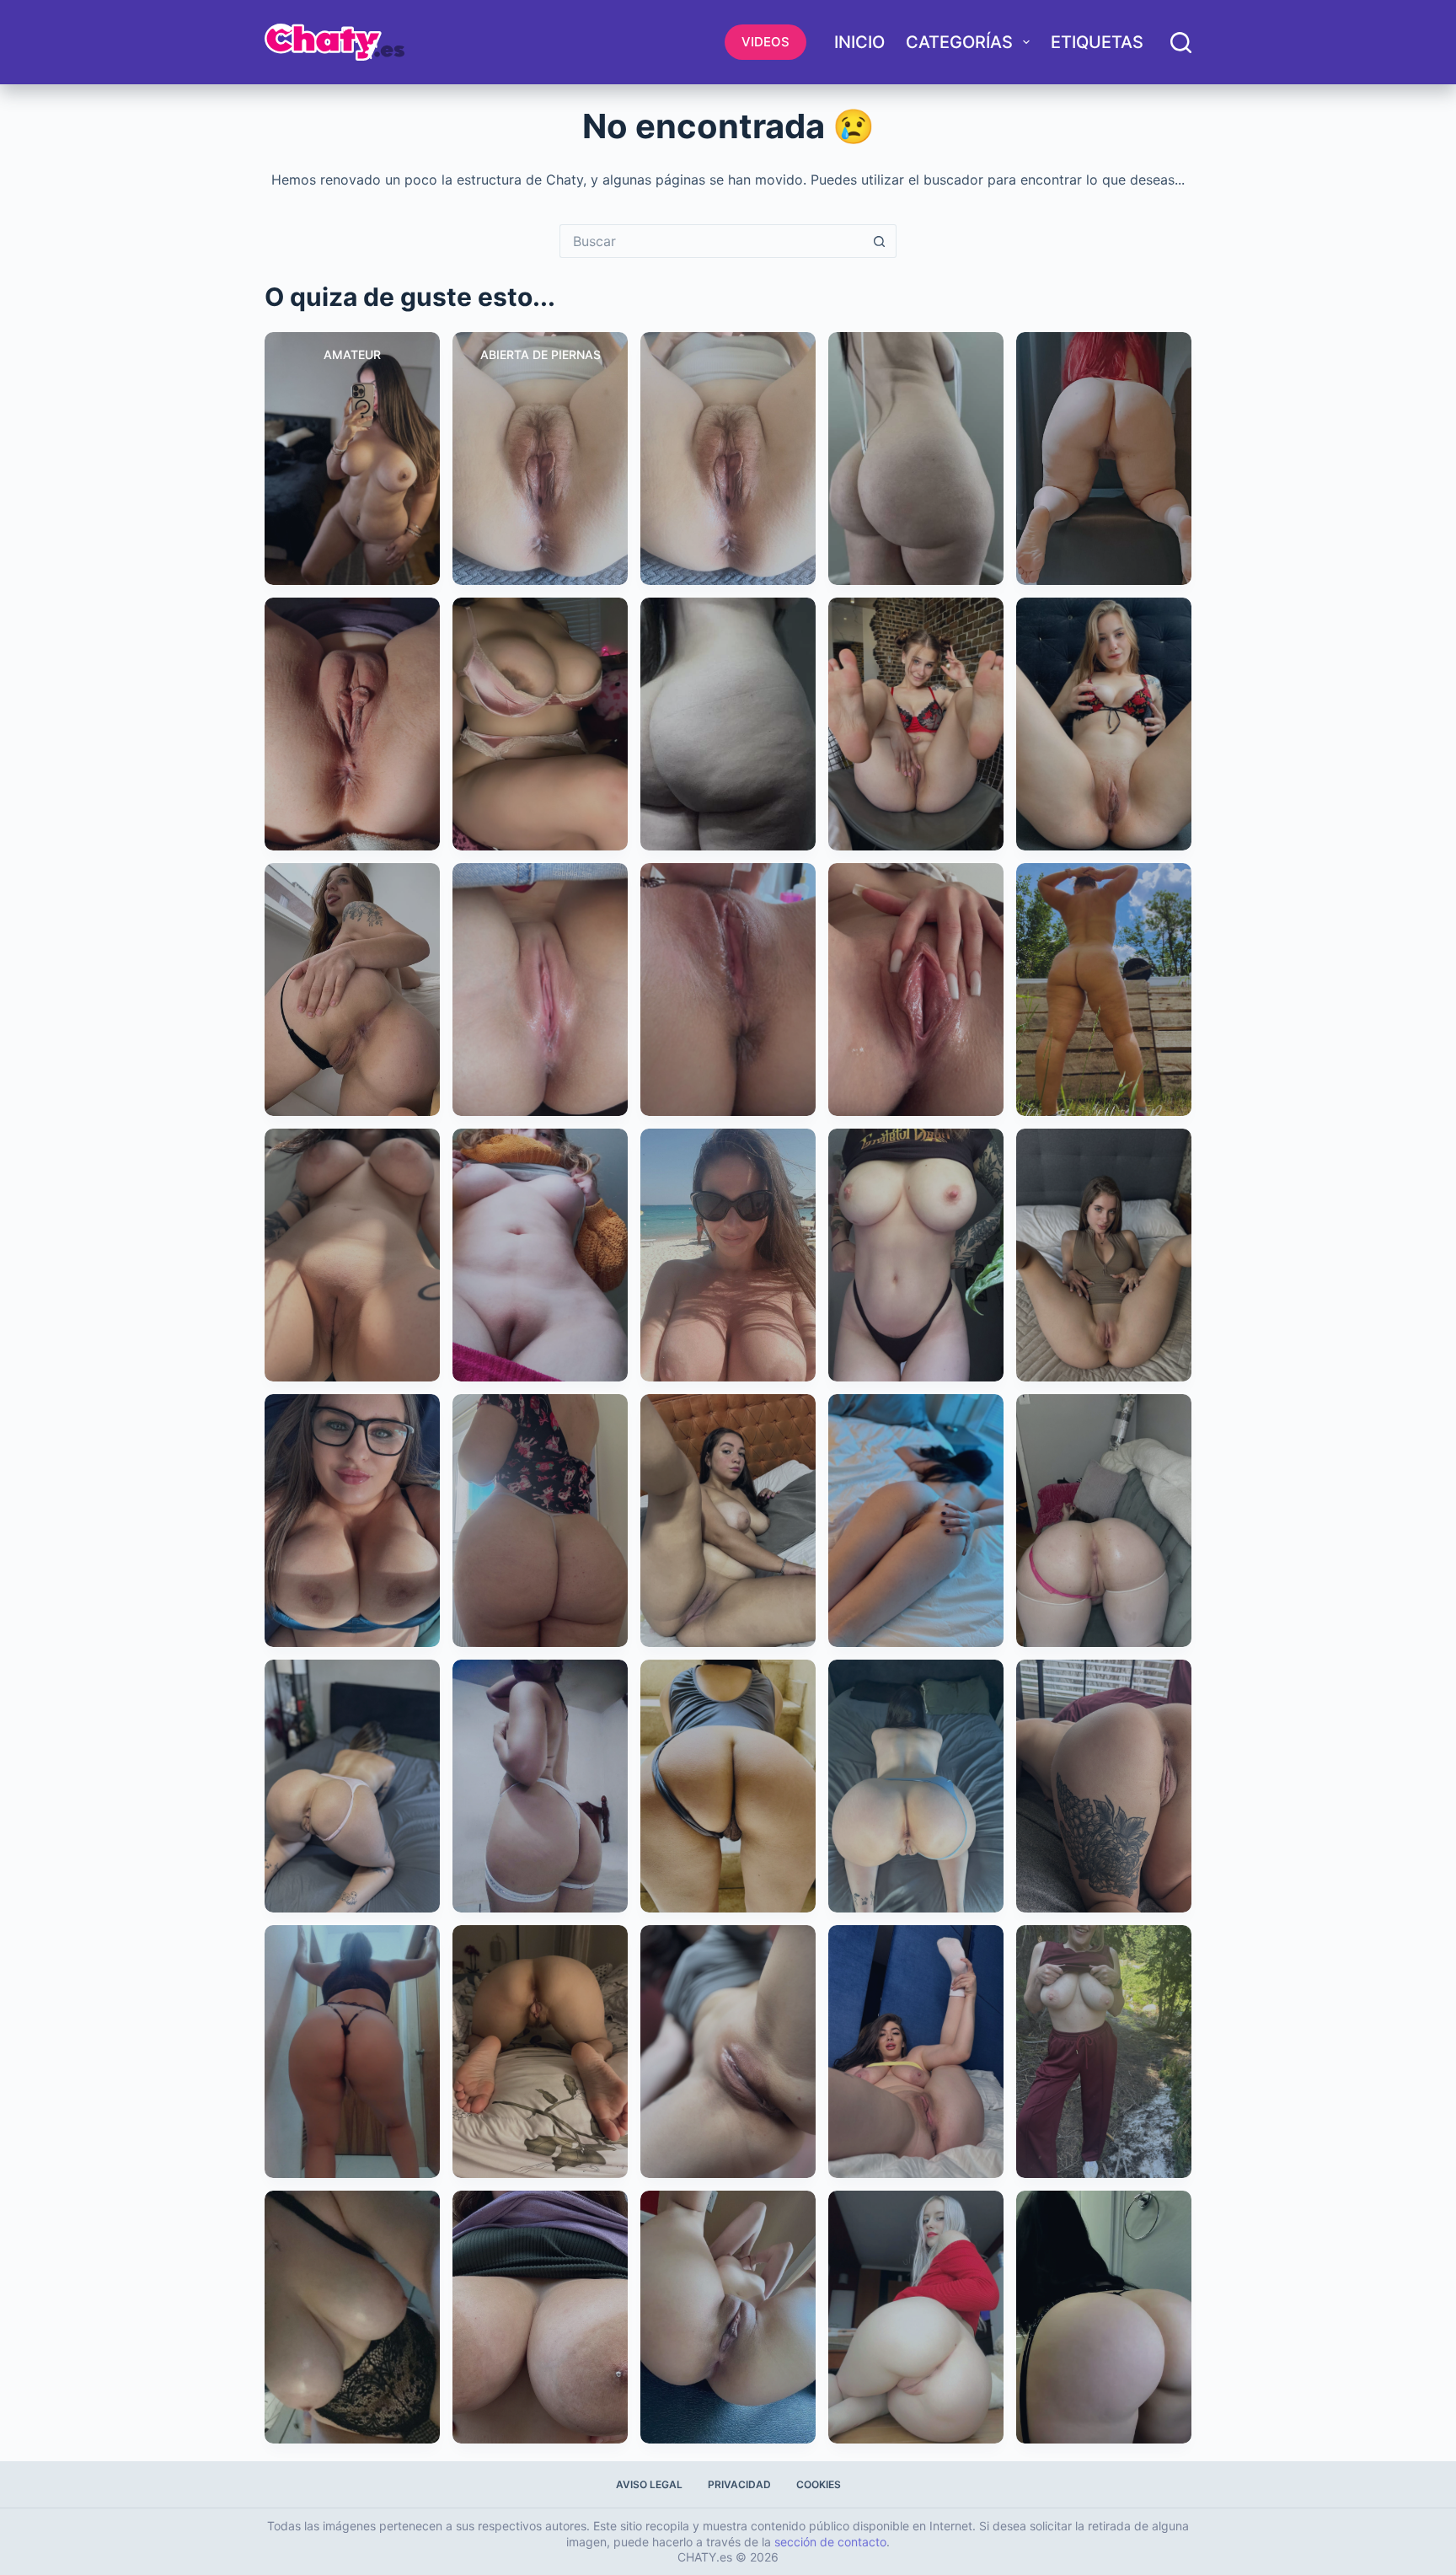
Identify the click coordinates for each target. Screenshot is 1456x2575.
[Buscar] (1181, 43)
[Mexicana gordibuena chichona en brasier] (540, 724)
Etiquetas (1097, 42)
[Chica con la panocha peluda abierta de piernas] (728, 459)
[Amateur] (352, 459)
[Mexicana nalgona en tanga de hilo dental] (352, 2052)
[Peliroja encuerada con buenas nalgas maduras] (1104, 459)
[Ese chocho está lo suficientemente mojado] (728, 990)
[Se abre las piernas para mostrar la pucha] (916, 2052)
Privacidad (739, 2484)
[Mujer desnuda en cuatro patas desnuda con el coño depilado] (1104, 1521)
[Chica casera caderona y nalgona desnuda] (916, 459)
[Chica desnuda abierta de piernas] (728, 2317)
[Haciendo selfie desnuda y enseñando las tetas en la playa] (728, 1255)
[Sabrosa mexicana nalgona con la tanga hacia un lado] (728, 1786)
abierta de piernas (541, 354)
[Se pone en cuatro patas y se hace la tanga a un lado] (352, 1786)
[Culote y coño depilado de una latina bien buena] (1104, 1786)
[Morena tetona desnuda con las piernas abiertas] (728, 1521)
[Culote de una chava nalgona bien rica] (728, 724)
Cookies (819, 2484)
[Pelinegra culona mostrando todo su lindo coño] (916, 1786)
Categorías (959, 42)
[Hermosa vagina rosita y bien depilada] (540, 990)
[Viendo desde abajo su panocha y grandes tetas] (352, 1255)
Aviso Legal (649, 2484)
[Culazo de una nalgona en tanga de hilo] (540, 1521)
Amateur (352, 354)
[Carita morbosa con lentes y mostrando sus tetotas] (352, 1521)
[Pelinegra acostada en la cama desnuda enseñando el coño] (916, 1521)
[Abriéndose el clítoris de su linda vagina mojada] (916, 990)
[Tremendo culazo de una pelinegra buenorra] (1104, 2317)
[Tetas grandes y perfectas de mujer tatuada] (916, 1255)
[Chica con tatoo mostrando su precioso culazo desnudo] (352, 990)
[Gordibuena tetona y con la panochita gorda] (540, 1255)
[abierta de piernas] (540, 459)
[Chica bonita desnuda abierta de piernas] (1104, 724)
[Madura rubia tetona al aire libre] (1104, 2052)
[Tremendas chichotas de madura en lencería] (352, 2317)
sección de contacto (830, 2542)
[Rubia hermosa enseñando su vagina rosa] (916, 2317)
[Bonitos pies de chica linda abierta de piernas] (916, 724)
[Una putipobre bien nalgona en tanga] (540, 1786)
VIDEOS (765, 42)
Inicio (859, 42)
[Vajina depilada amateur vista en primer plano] (352, 724)
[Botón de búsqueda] (880, 241)
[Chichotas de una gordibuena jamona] (540, 2317)
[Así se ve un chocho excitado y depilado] (728, 2052)
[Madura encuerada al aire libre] (1104, 990)
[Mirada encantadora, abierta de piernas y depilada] (1104, 1255)
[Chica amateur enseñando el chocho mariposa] (540, 2052)
